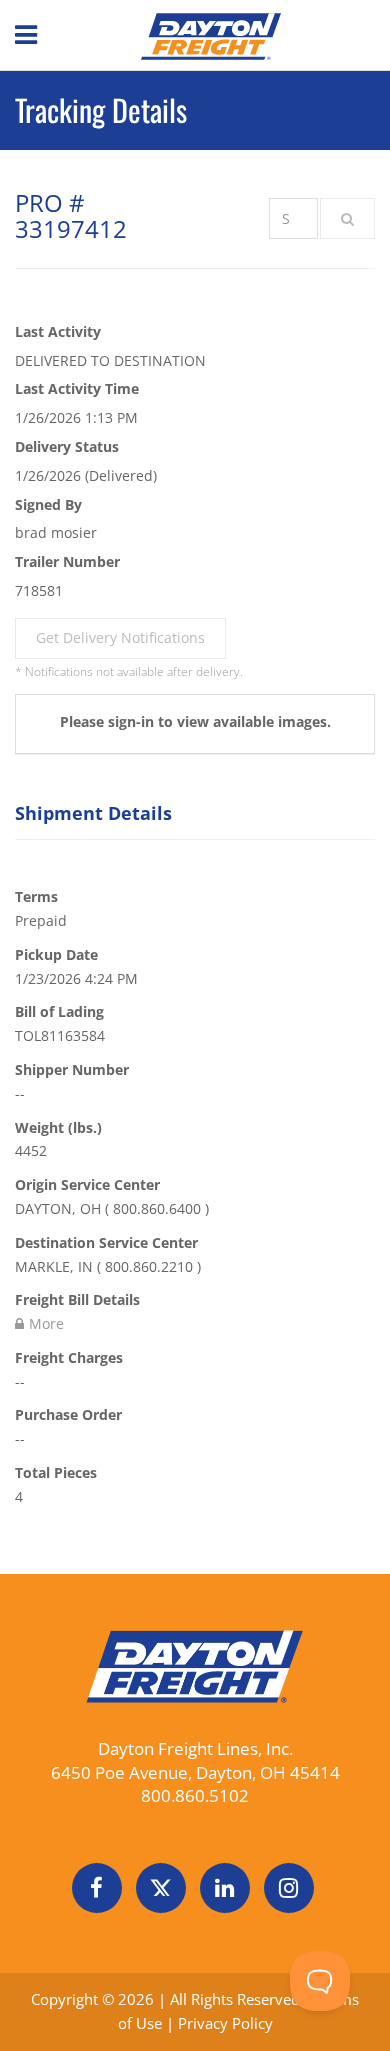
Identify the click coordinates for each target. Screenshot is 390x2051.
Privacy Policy (225, 2023)
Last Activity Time (77, 388)
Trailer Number (67, 561)
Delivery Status (67, 446)
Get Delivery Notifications (120, 637)
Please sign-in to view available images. (195, 721)
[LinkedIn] (225, 1888)
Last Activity (58, 331)
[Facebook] (97, 1888)
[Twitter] (161, 1888)
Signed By (48, 504)
